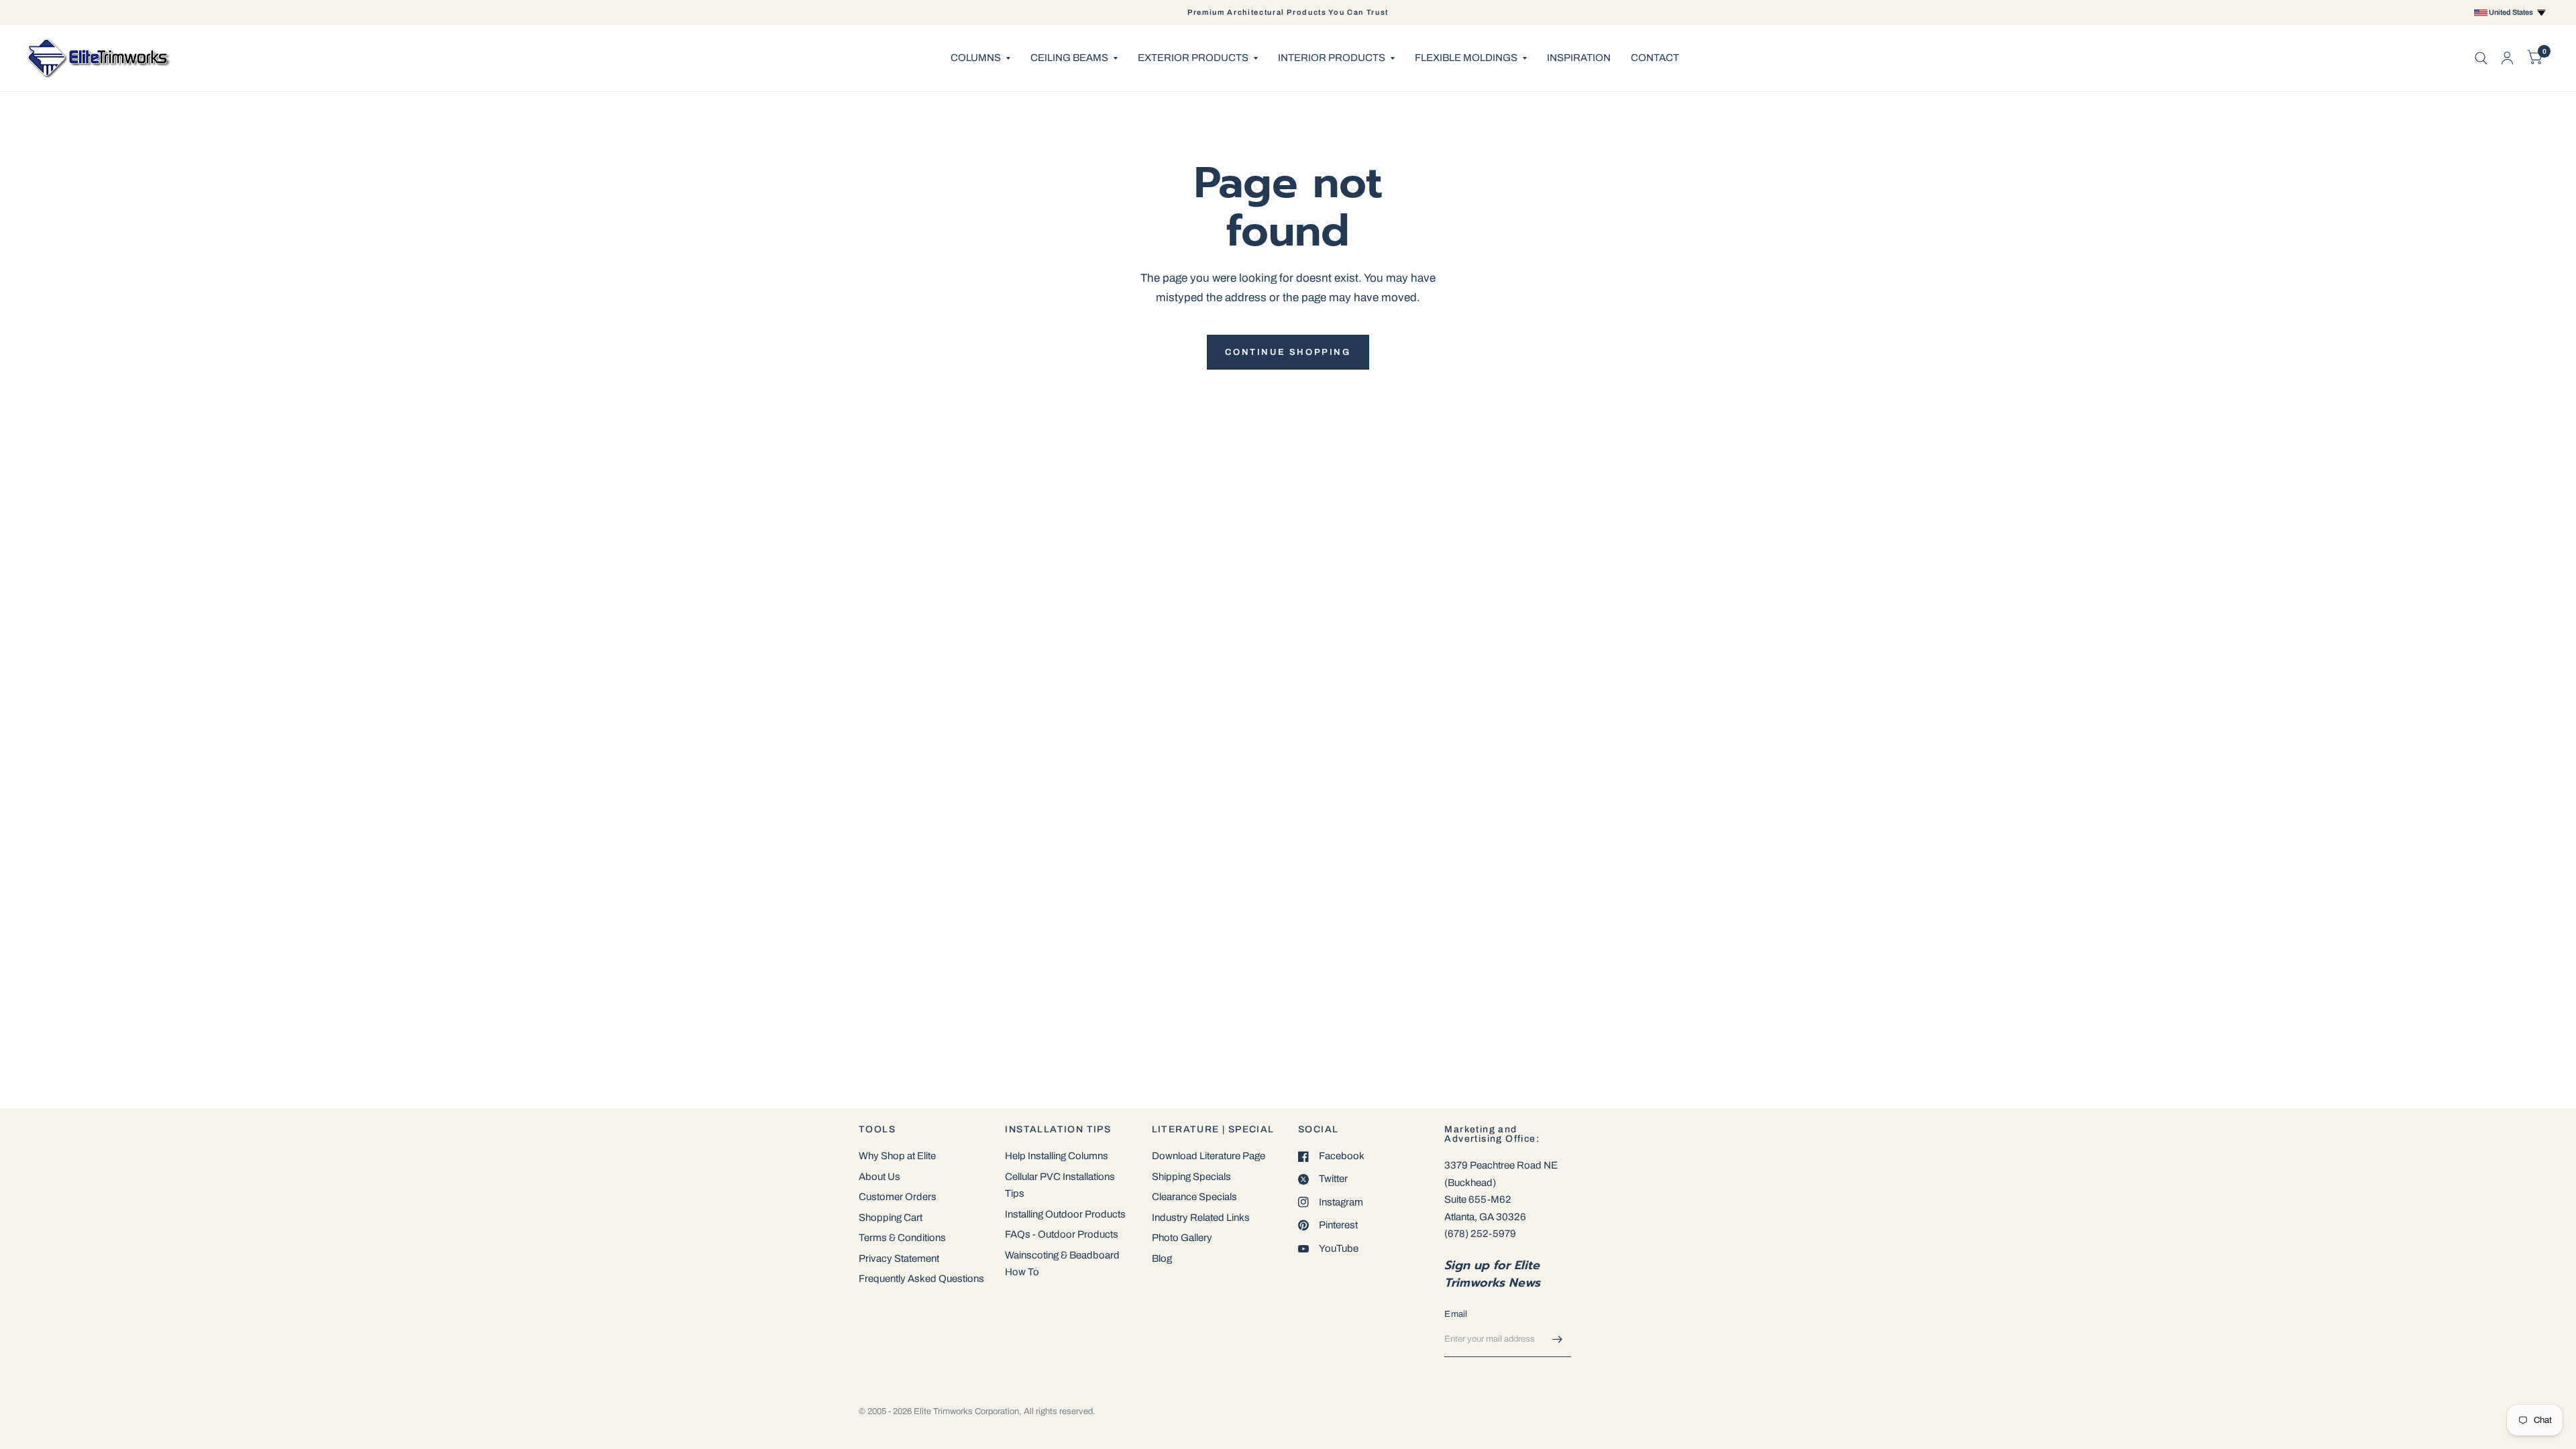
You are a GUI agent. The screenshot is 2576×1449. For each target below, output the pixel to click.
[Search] (2481, 58)
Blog (1162, 1258)
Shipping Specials (1191, 1177)
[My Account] (2507, 58)
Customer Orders (898, 1197)
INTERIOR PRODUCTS (1332, 58)
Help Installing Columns (1057, 1156)
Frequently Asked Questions (921, 1279)
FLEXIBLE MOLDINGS (1466, 58)
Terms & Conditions (902, 1238)
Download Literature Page (1209, 1156)
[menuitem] (980, 58)
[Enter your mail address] (1558, 1340)
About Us (879, 1177)
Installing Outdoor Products (1065, 1214)
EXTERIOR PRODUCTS (1193, 58)
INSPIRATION (1579, 58)
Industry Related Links (1201, 1218)
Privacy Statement (899, 1258)
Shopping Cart (891, 1218)
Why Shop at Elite (897, 1156)
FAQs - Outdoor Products (1062, 1234)
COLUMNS (976, 58)
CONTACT (1655, 58)
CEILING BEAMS (1069, 58)
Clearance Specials (1194, 1197)
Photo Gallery (1182, 1238)
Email (1456, 1314)
